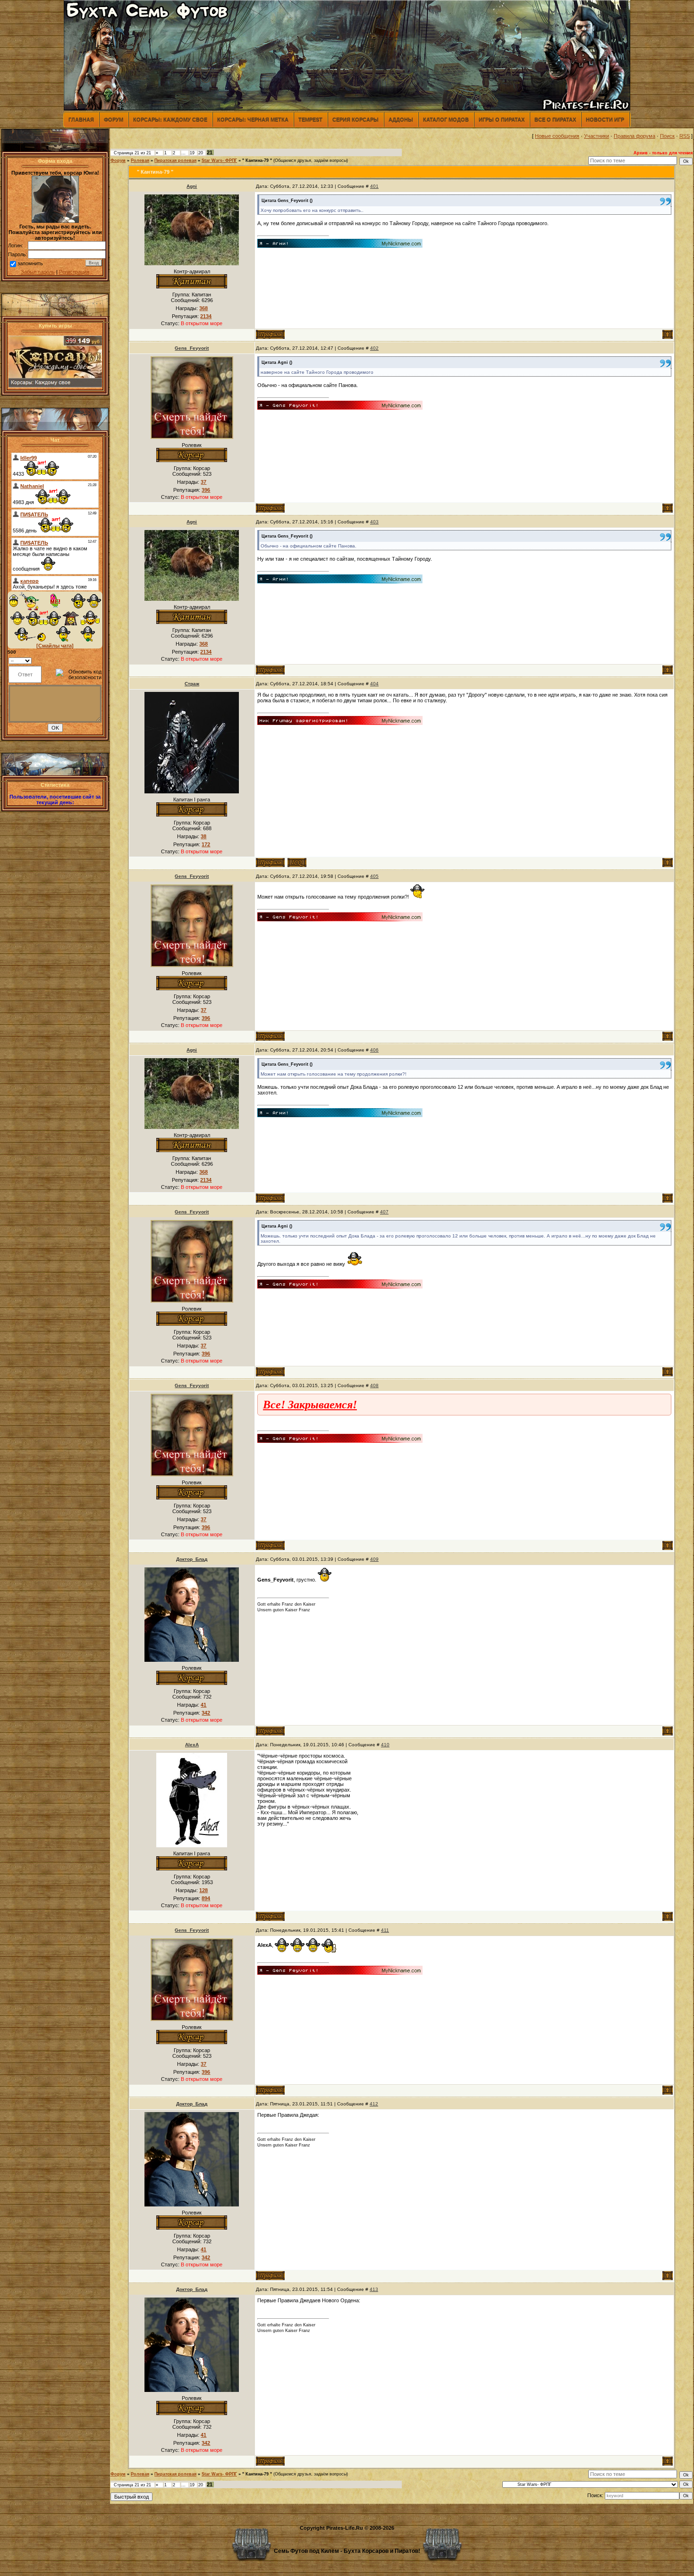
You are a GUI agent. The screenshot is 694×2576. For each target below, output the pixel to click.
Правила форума (635, 136)
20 (201, 153)
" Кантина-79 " (257, 160)
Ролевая (140, 160)
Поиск (667, 136)
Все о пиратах (555, 119)
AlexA (192, 1745)
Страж (192, 684)
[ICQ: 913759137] (297, 863)
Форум (114, 119)
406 (374, 1050)
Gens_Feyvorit (192, 348)
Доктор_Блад (192, 1559)
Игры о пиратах (502, 119)
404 (374, 684)
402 (374, 348)
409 (374, 1559)
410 (385, 1745)
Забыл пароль (38, 272)
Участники (597, 136)
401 (374, 186)
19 (192, 153)
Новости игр (605, 119)
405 (374, 876)
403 (374, 522)
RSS (685, 136)
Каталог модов (446, 119)
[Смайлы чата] (55, 646)
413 (374, 2289)
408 (374, 1385)
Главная (81, 119)
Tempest (310, 119)
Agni (192, 186)
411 (385, 1930)
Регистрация (74, 272)
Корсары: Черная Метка (253, 119)
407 (384, 1212)
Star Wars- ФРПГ (219, 160)
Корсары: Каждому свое (170, 119)
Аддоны (401, 119)
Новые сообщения (557, 136)
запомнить (30, 263)
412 (374, 2104)
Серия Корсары (355, 119)
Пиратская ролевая (175, 160)
